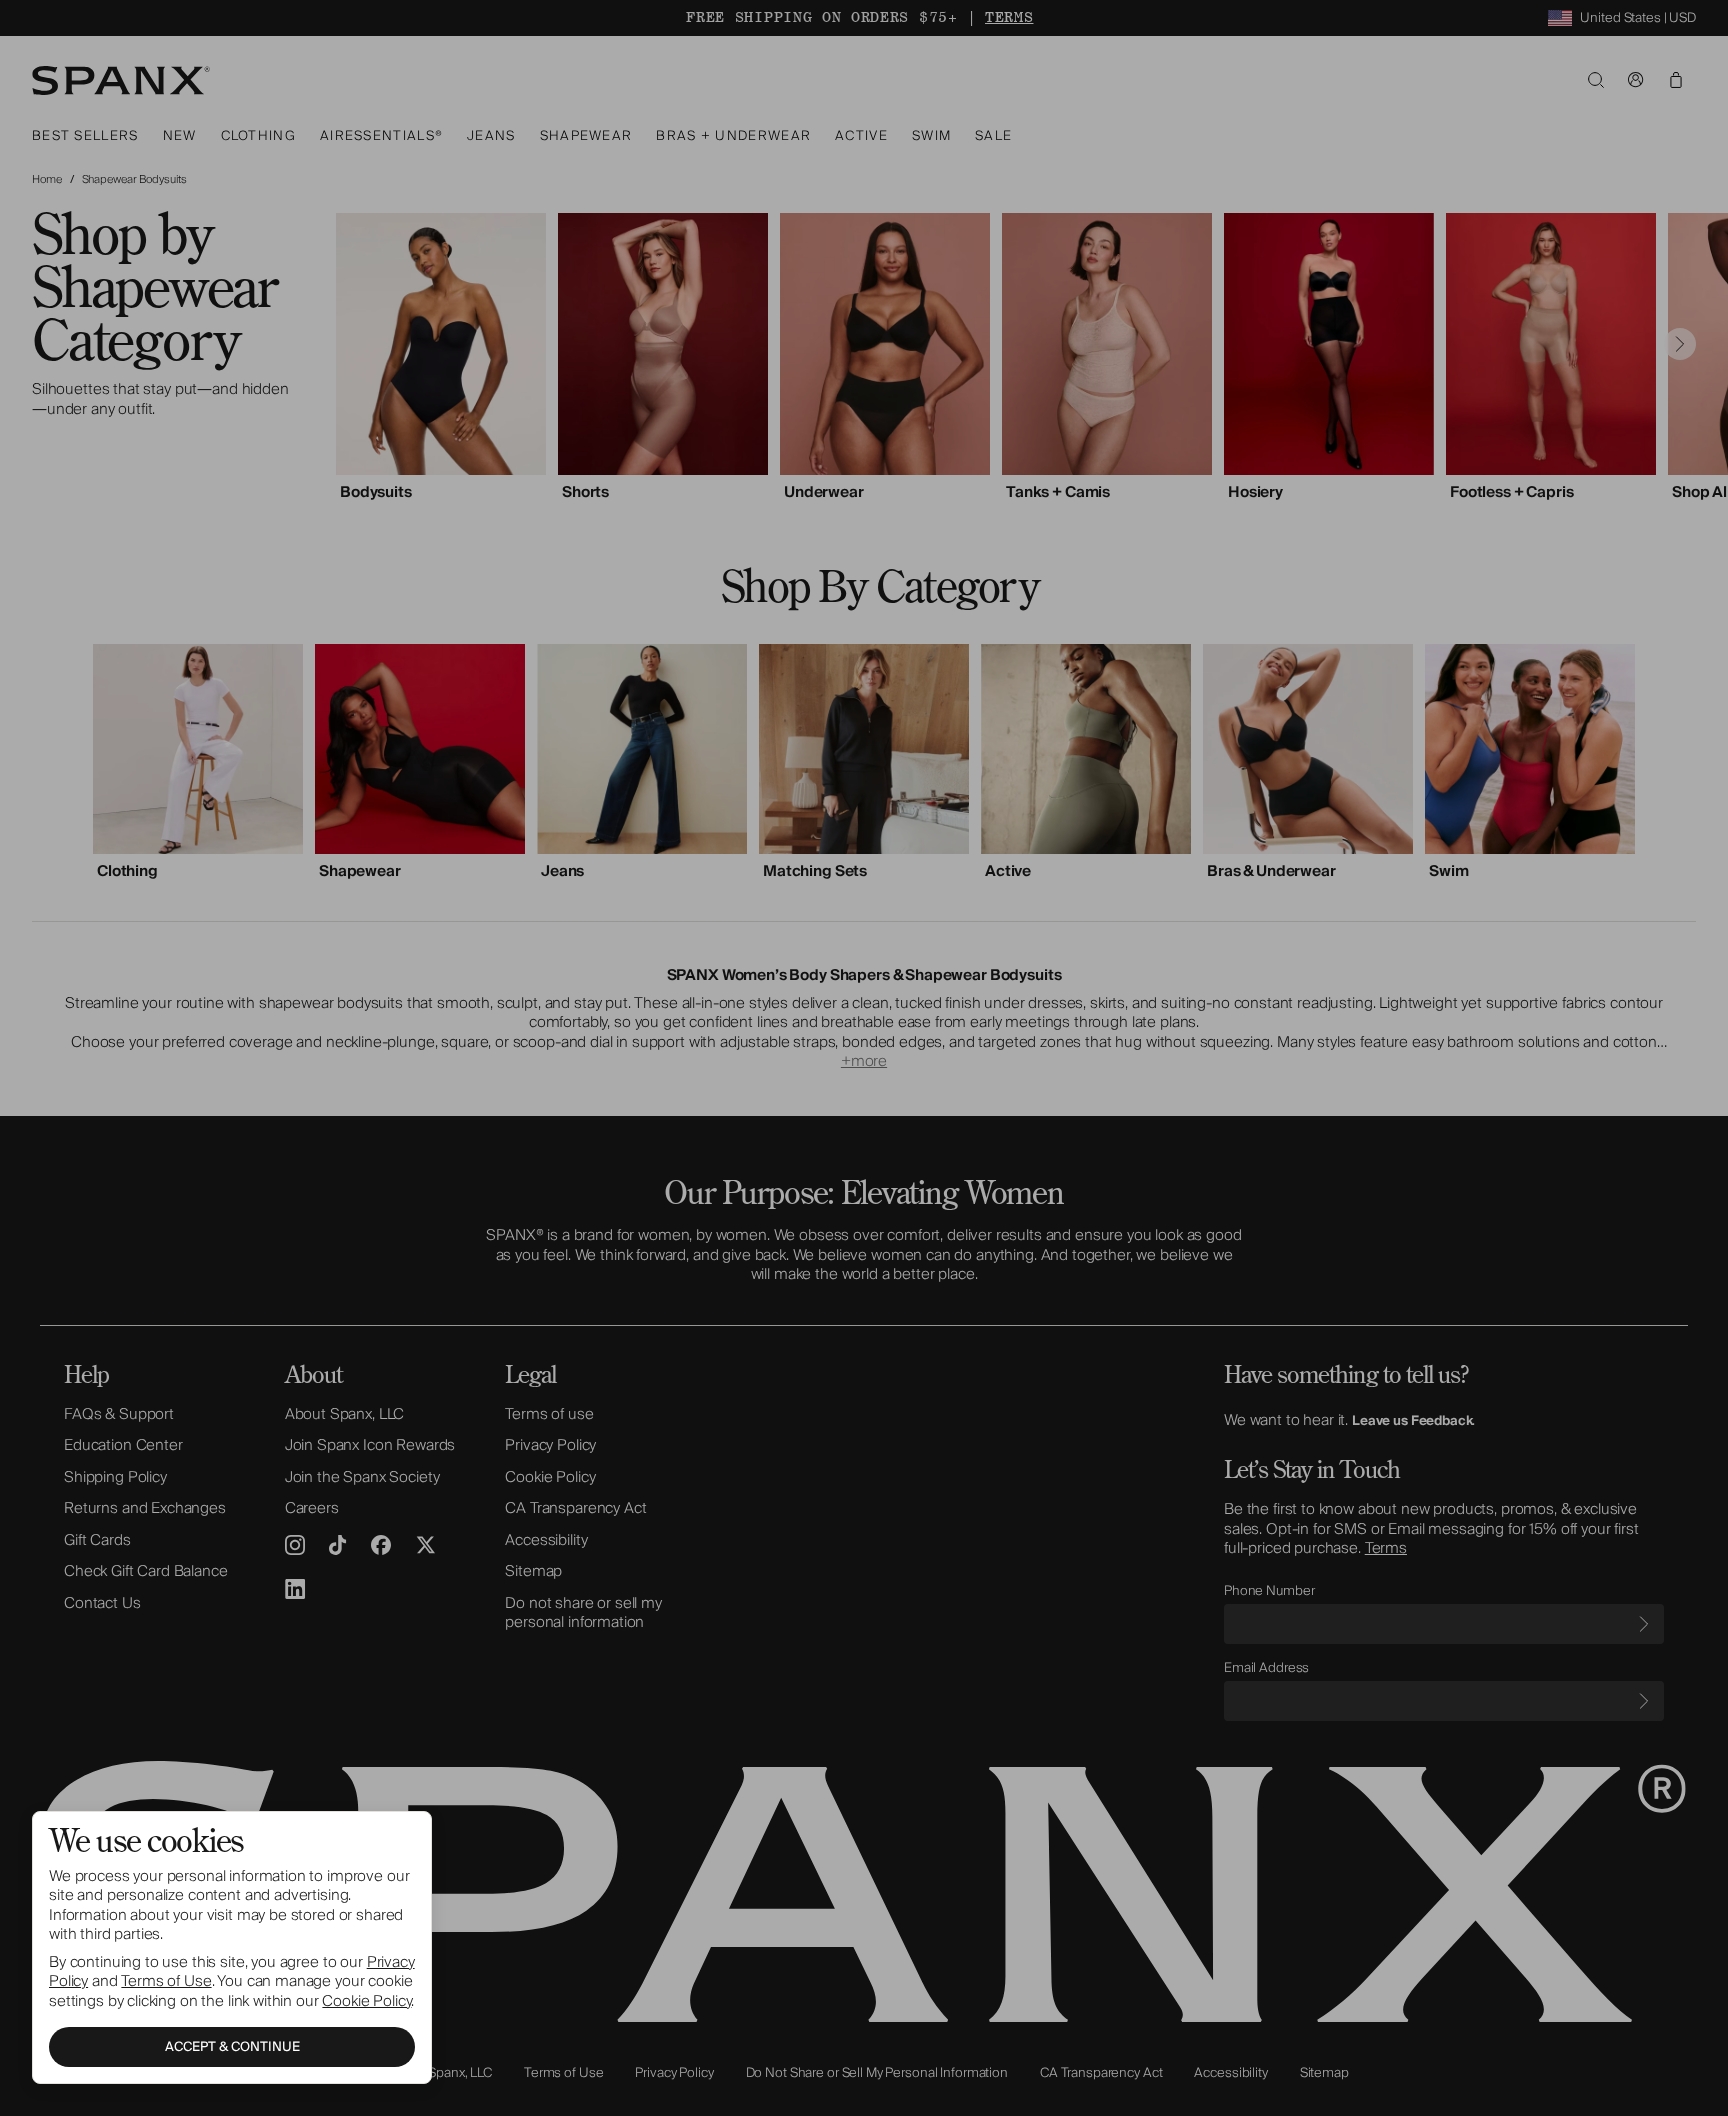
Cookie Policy (366, 2001)
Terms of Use (166, 1981)
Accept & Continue (232, 2047)
